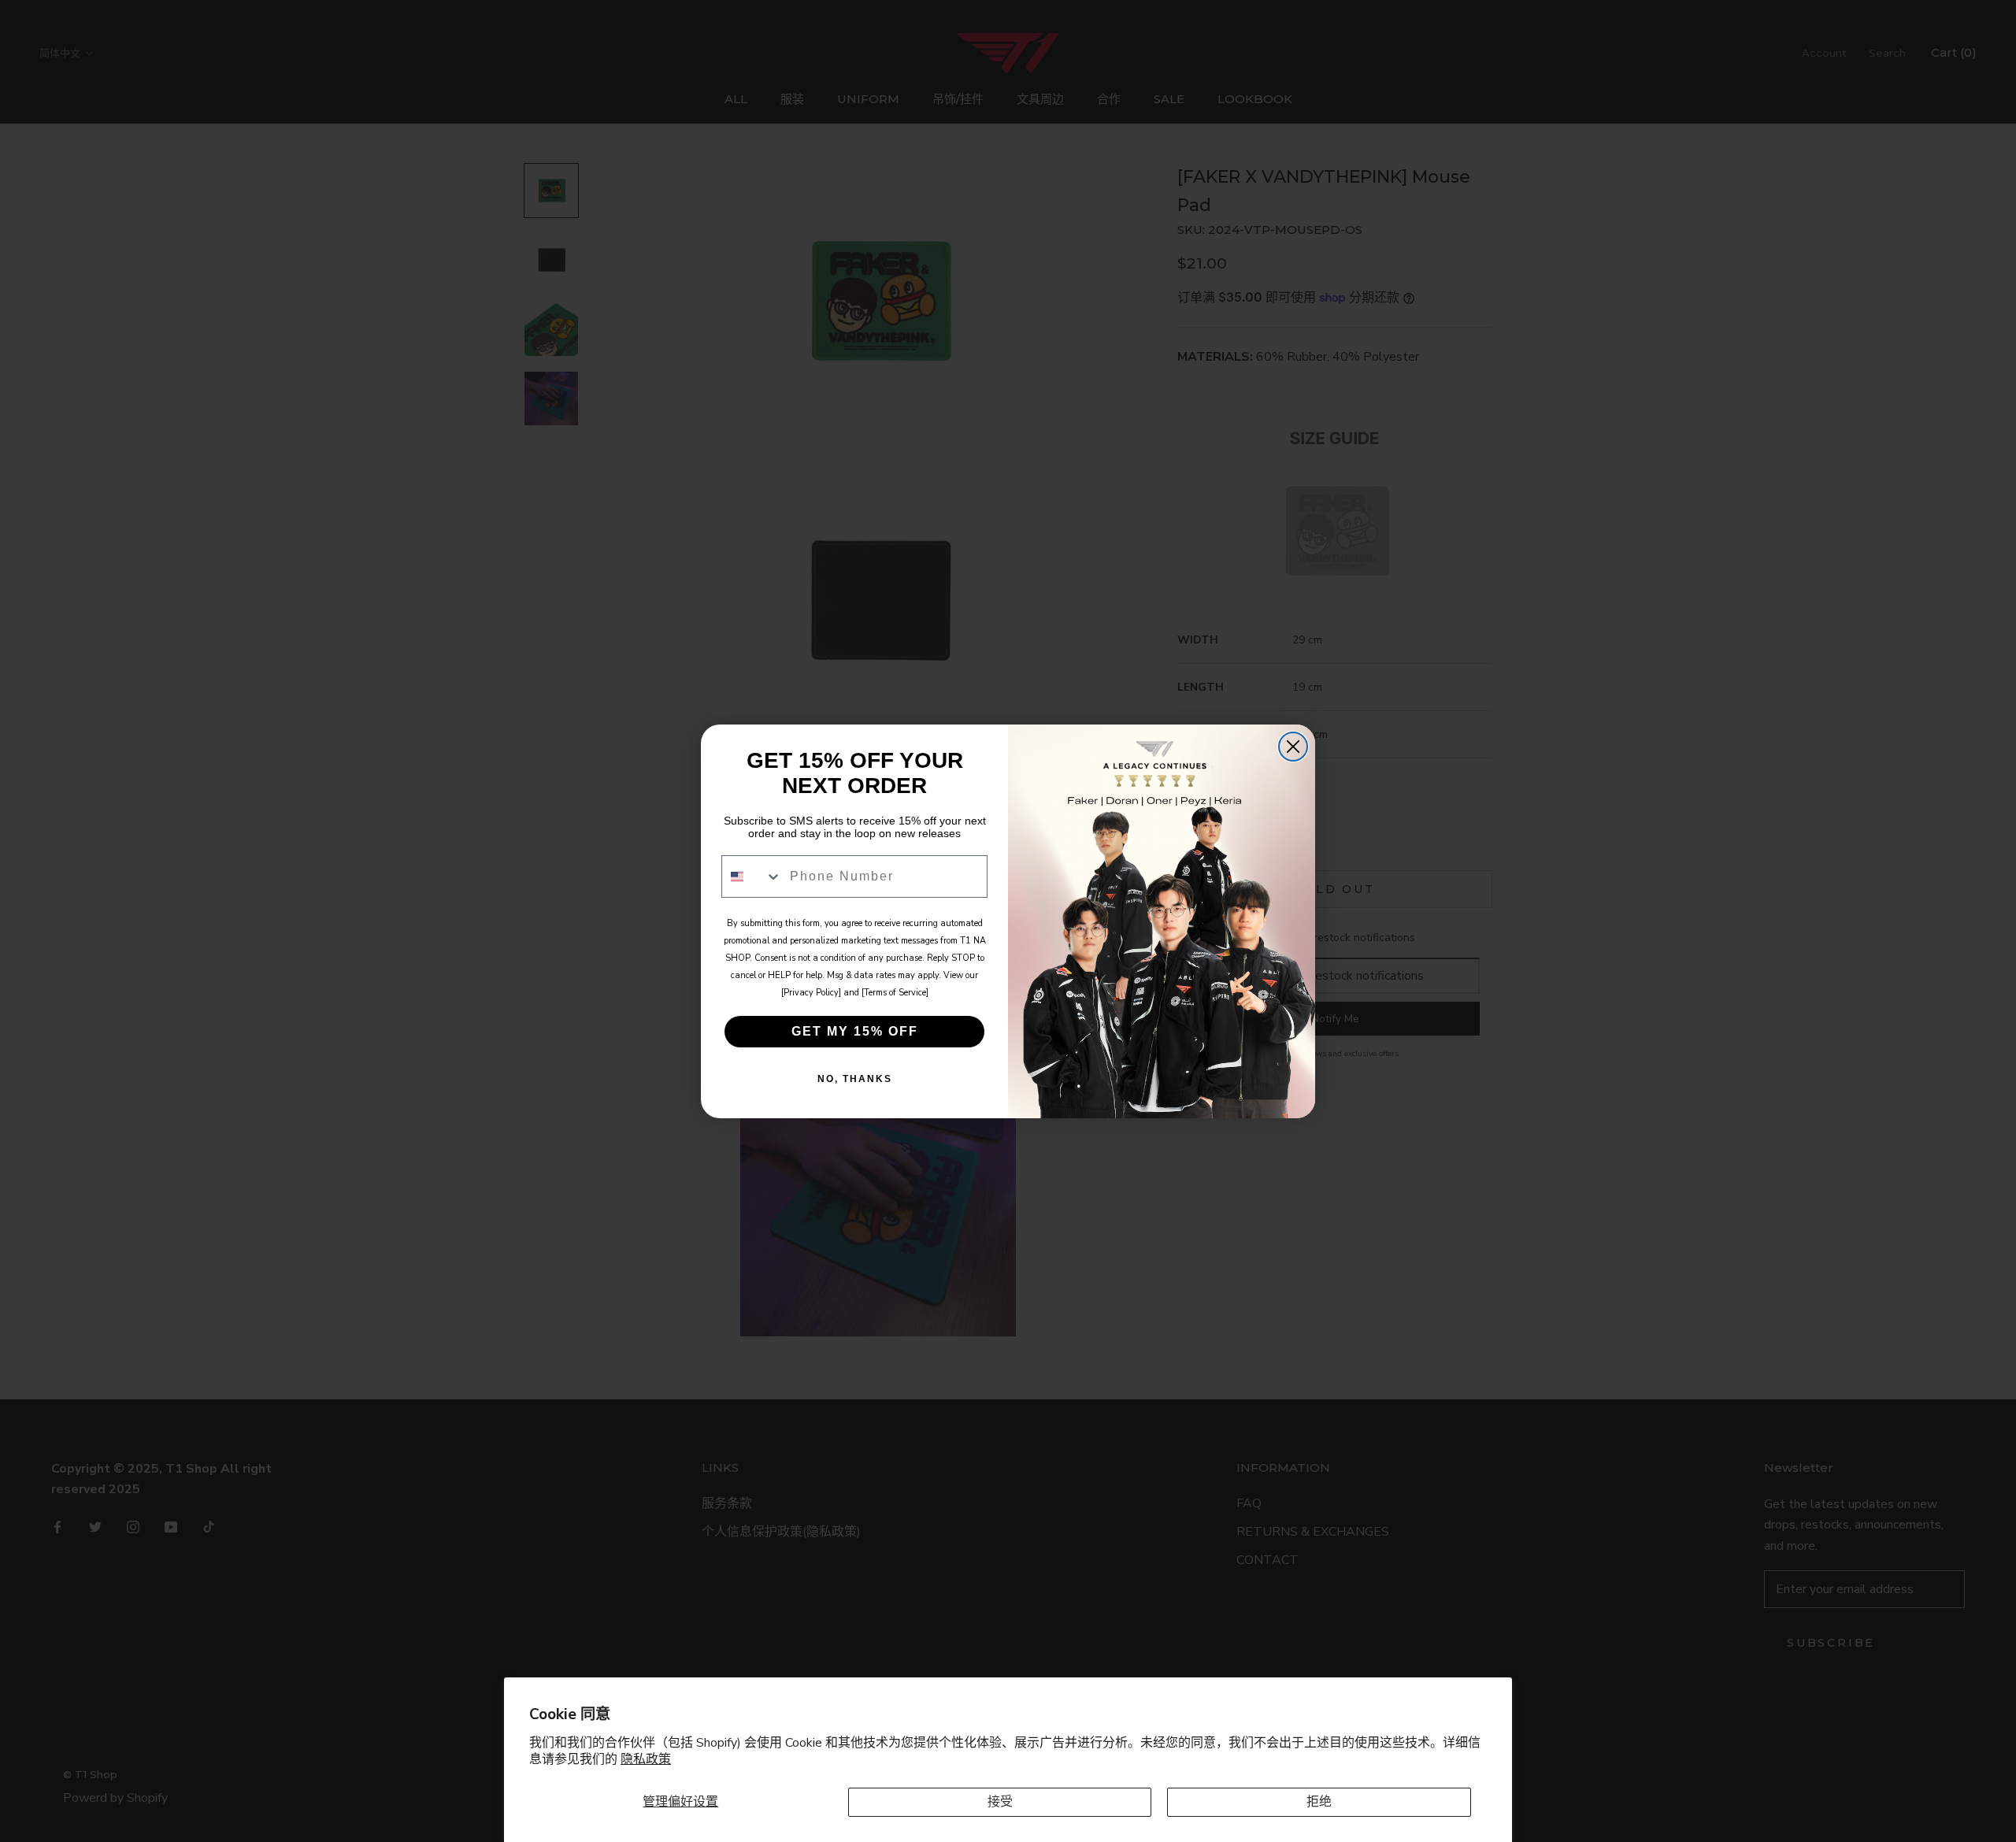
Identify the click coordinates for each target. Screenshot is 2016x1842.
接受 (1000, 1802)
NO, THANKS (855, 1079)
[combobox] (752, 877)
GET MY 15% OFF (855, 1031)
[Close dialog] (1293, 747)
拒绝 (1319, 1802)
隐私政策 (646, 1759)
